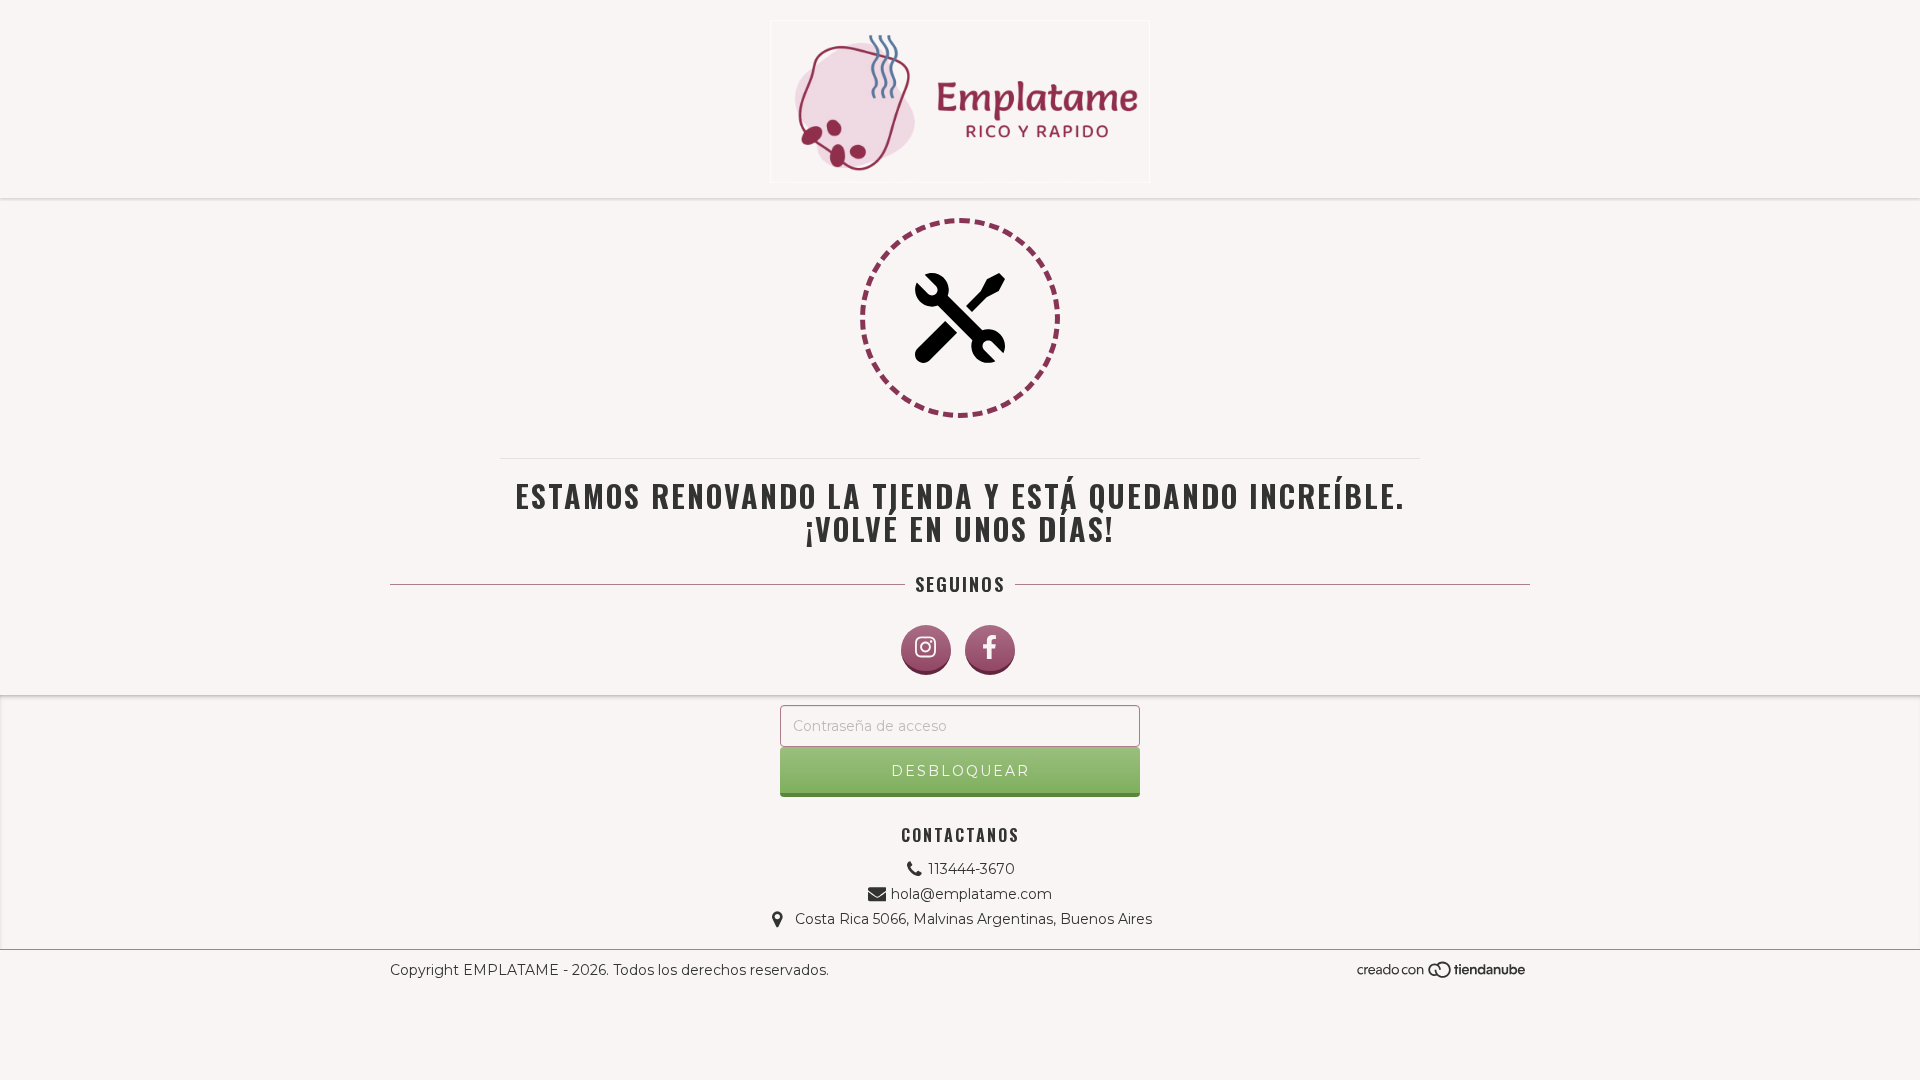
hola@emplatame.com (971, 894)
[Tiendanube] (1442, 975)
